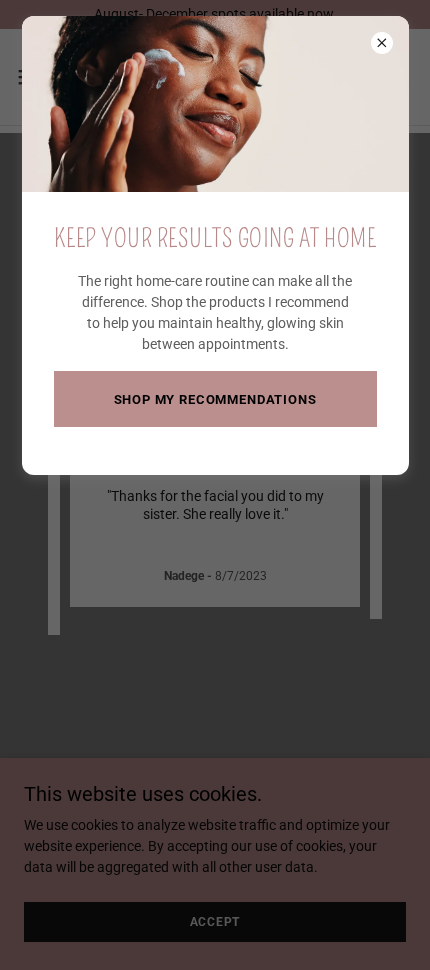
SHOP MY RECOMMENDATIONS (215, 399)
